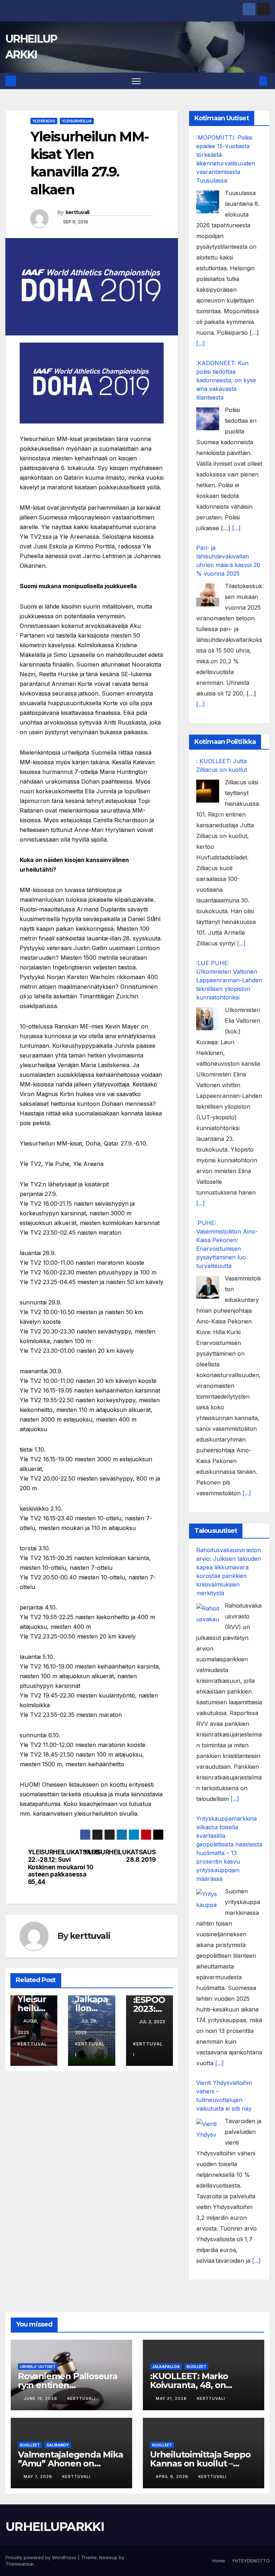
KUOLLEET (196, 2367)
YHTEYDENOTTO (251, 2561)
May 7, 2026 (39, 2476)
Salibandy (58, 2445)
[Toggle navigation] (136, 81)
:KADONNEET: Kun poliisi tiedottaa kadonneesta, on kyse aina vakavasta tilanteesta (226, 380)
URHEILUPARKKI (55, 2527)
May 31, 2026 (172, 2398)
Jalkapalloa (166, 2367)
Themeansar (20, 2564)
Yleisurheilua (77, 121)
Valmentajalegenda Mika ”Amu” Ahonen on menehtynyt (71, 2463)
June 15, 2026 (41, 2398)
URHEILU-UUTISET (38, 2367)
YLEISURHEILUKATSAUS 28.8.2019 (124, 1856)
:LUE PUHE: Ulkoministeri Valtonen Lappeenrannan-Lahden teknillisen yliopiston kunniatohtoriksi (229, 980)
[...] (201, 343)
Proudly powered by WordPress (42, 2557)
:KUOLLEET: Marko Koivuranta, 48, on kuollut (189, 2385)
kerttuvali (78, 212)
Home (219, 2561)
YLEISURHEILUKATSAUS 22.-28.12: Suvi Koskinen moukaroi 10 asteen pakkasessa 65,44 (60, 1867)
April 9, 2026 (173, 2476)
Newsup (108, 2557)
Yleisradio (44, 121)
